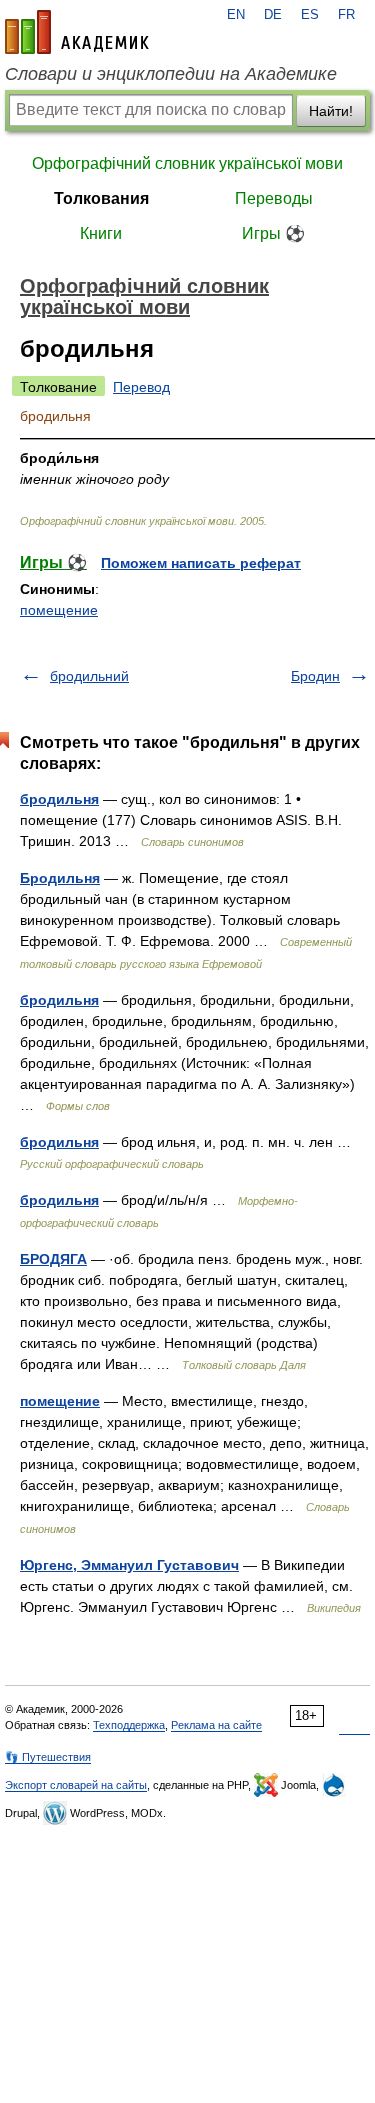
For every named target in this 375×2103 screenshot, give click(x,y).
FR (346, 15)
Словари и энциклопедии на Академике (171, 74)
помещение (59, 610)
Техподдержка (129, 1725)
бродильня (59, 799)
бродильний (89, 676)
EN (236, 15)
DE (273, 15)
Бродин (315, 676)
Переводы (274, 198)
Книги (101, 233)
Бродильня (60, 878)
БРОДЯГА (53, 1259)
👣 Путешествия (48, 1757)
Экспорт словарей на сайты (76, 1785)
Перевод (141, 387)
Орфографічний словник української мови (187, 163)
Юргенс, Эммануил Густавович (129, 1565)
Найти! (331, 111)
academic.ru (77, 32)
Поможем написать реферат (201, 563)
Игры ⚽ (273, 233)
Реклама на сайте (216, 1725)
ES (310, 15)
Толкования (101, 198)
